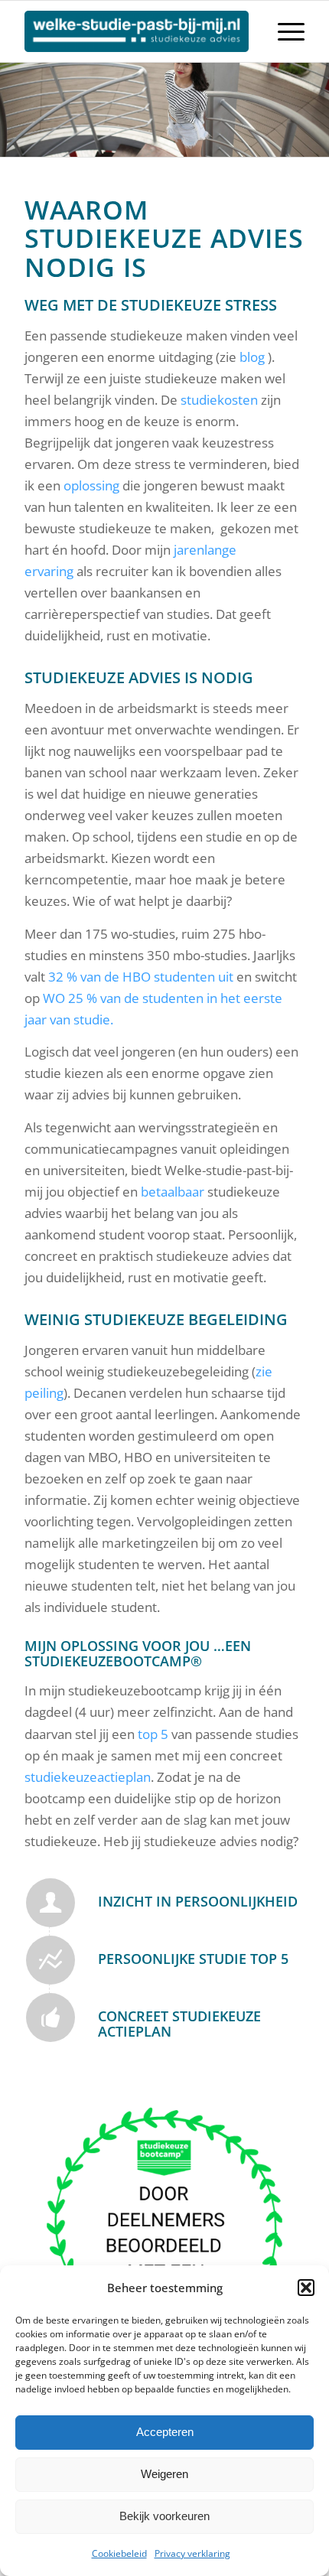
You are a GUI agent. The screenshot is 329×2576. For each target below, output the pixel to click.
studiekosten (219, 400)
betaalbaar (173, 1192)
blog (252, 357)
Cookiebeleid (119, 2553)
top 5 (153, 1734)
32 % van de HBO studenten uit (141, 977)
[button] (306, 2288)
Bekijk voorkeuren (164, 2516)
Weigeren (164, 2474)
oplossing (91, 485)
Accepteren (165, 2432)
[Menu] (283, 31)
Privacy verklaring (192, 2553)
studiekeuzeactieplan (88, 1777)
